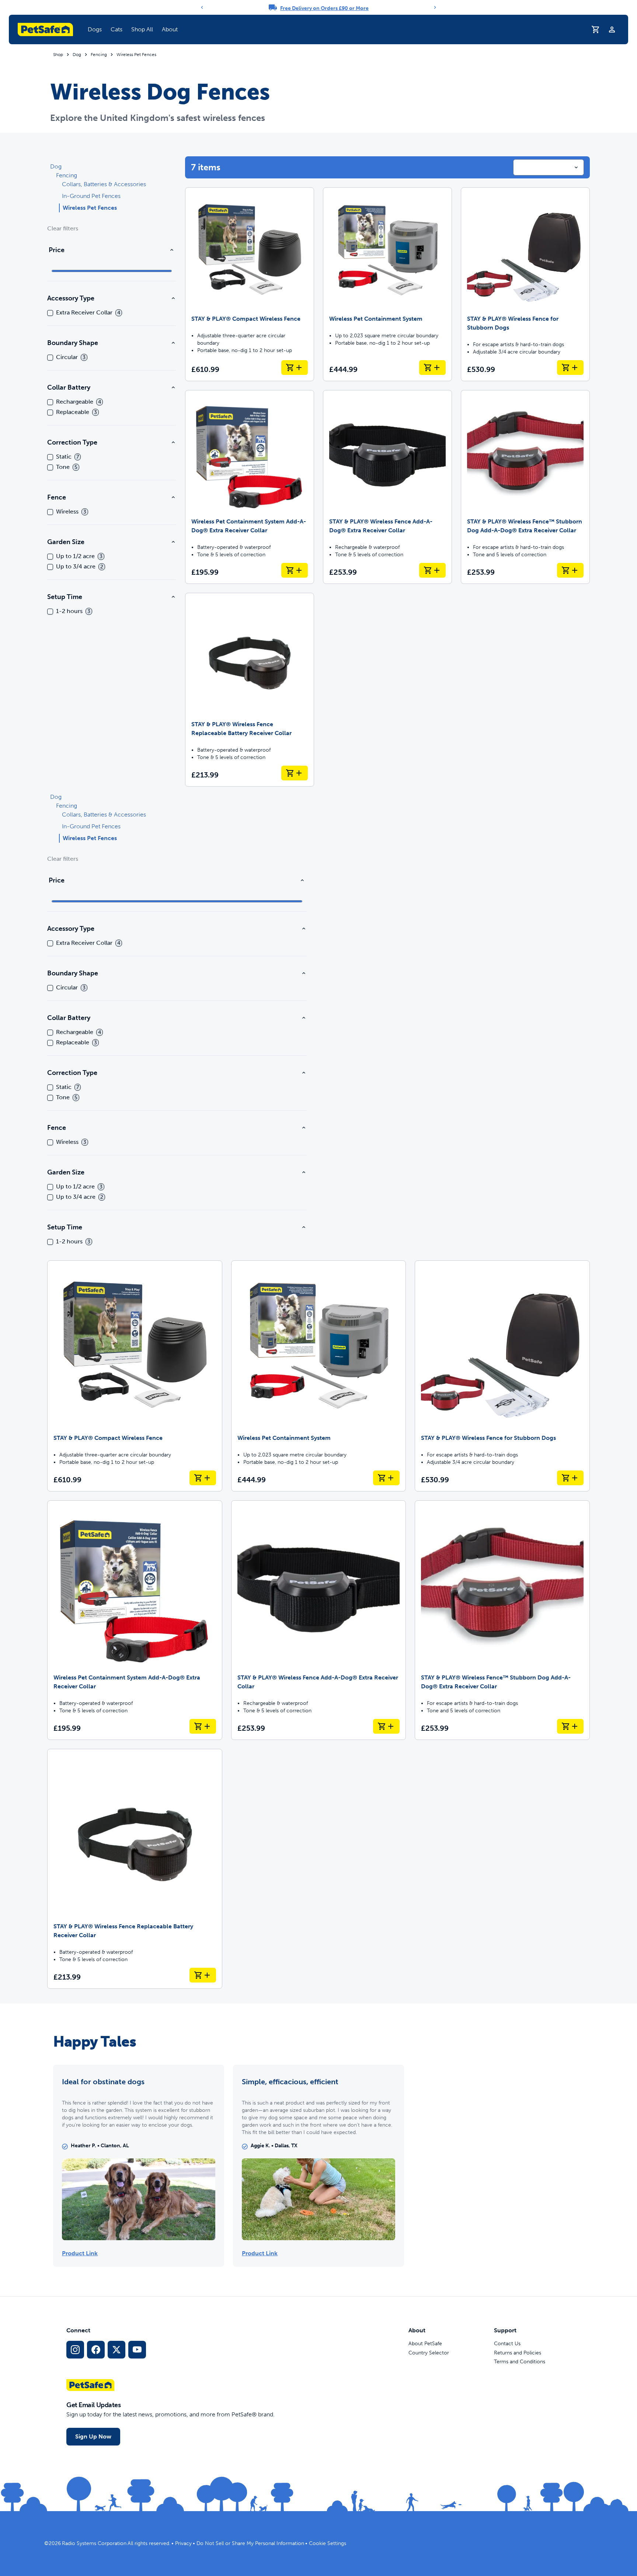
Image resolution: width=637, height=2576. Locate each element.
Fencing (99, 55)
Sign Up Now (93, 2436)
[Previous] (202, 7)
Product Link (80, 2253)
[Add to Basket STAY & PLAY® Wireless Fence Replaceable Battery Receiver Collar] (295, 773)
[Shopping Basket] (596, 29)
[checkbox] (50, 313)
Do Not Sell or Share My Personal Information (250, 2543)
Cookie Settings (328, 2543)
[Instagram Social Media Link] (75, 2350)
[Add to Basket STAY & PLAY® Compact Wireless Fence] (295, 368)
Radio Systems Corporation (94, 2543)
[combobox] (549, 167)
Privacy (183, 2543)
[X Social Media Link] (116, 2350)
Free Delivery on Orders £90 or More (324, 8)
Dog (77, 55)
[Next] (435, 7)
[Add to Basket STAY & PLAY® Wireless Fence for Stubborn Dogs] (570, 368)
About (170, 29)
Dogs (95, 29)
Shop (58, 55)
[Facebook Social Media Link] (96, 2350)
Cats (116, 29)
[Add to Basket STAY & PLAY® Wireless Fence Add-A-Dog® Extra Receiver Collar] (432, 570)
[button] (95, 29)
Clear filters (63, 228)
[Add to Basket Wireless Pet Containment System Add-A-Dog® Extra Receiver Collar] (295, 570)
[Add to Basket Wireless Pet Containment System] (432, 368)
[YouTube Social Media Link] (137, 2350)
